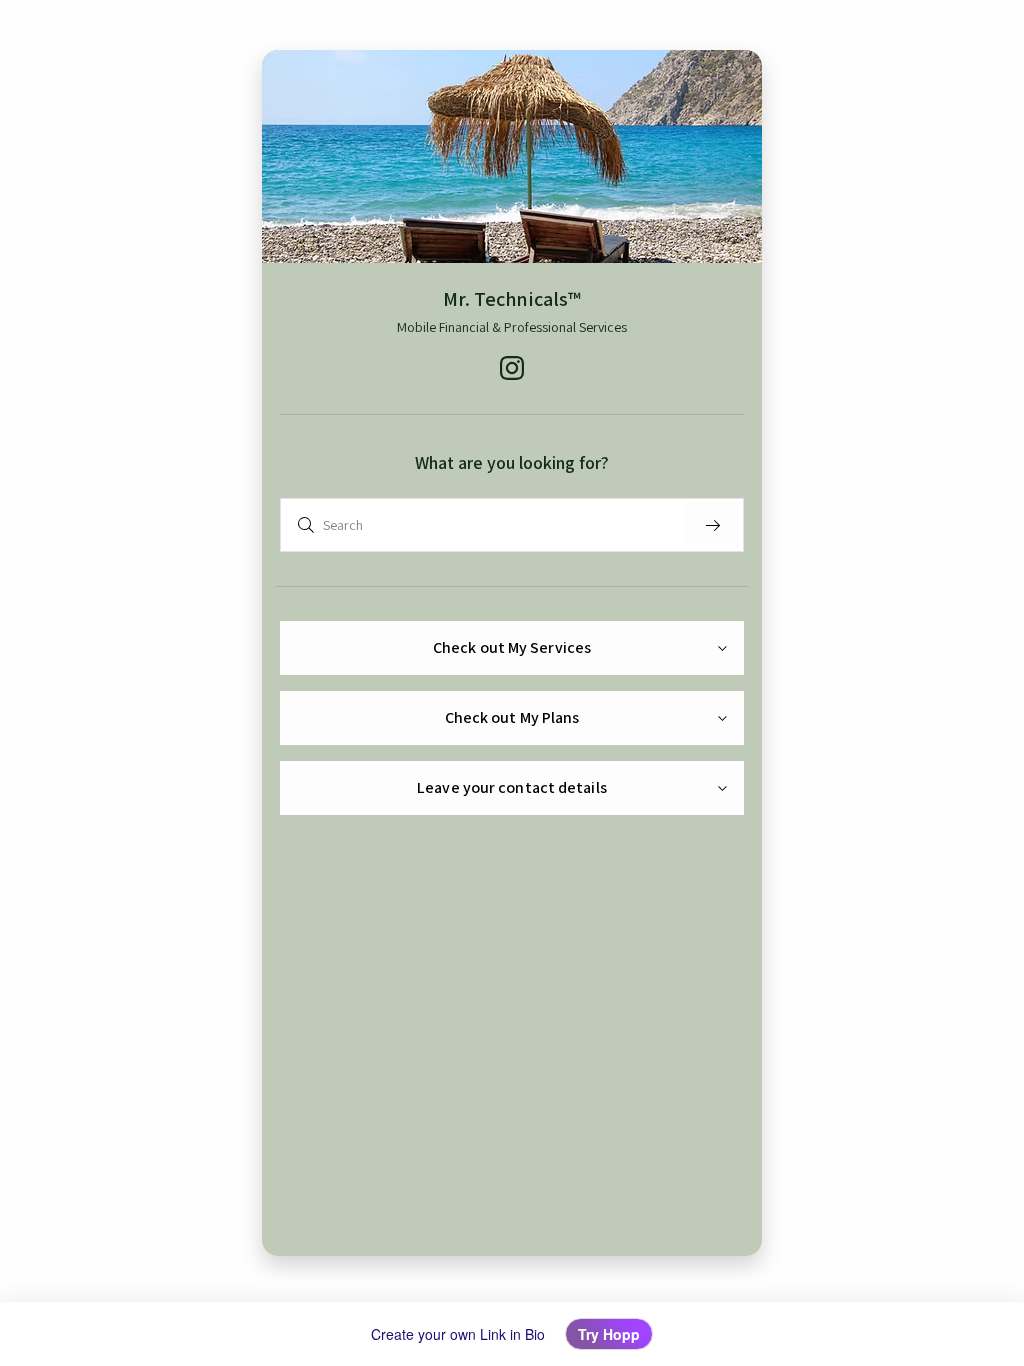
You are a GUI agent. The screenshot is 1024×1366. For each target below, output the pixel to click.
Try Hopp (609, 1334)
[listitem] (512, 368)
